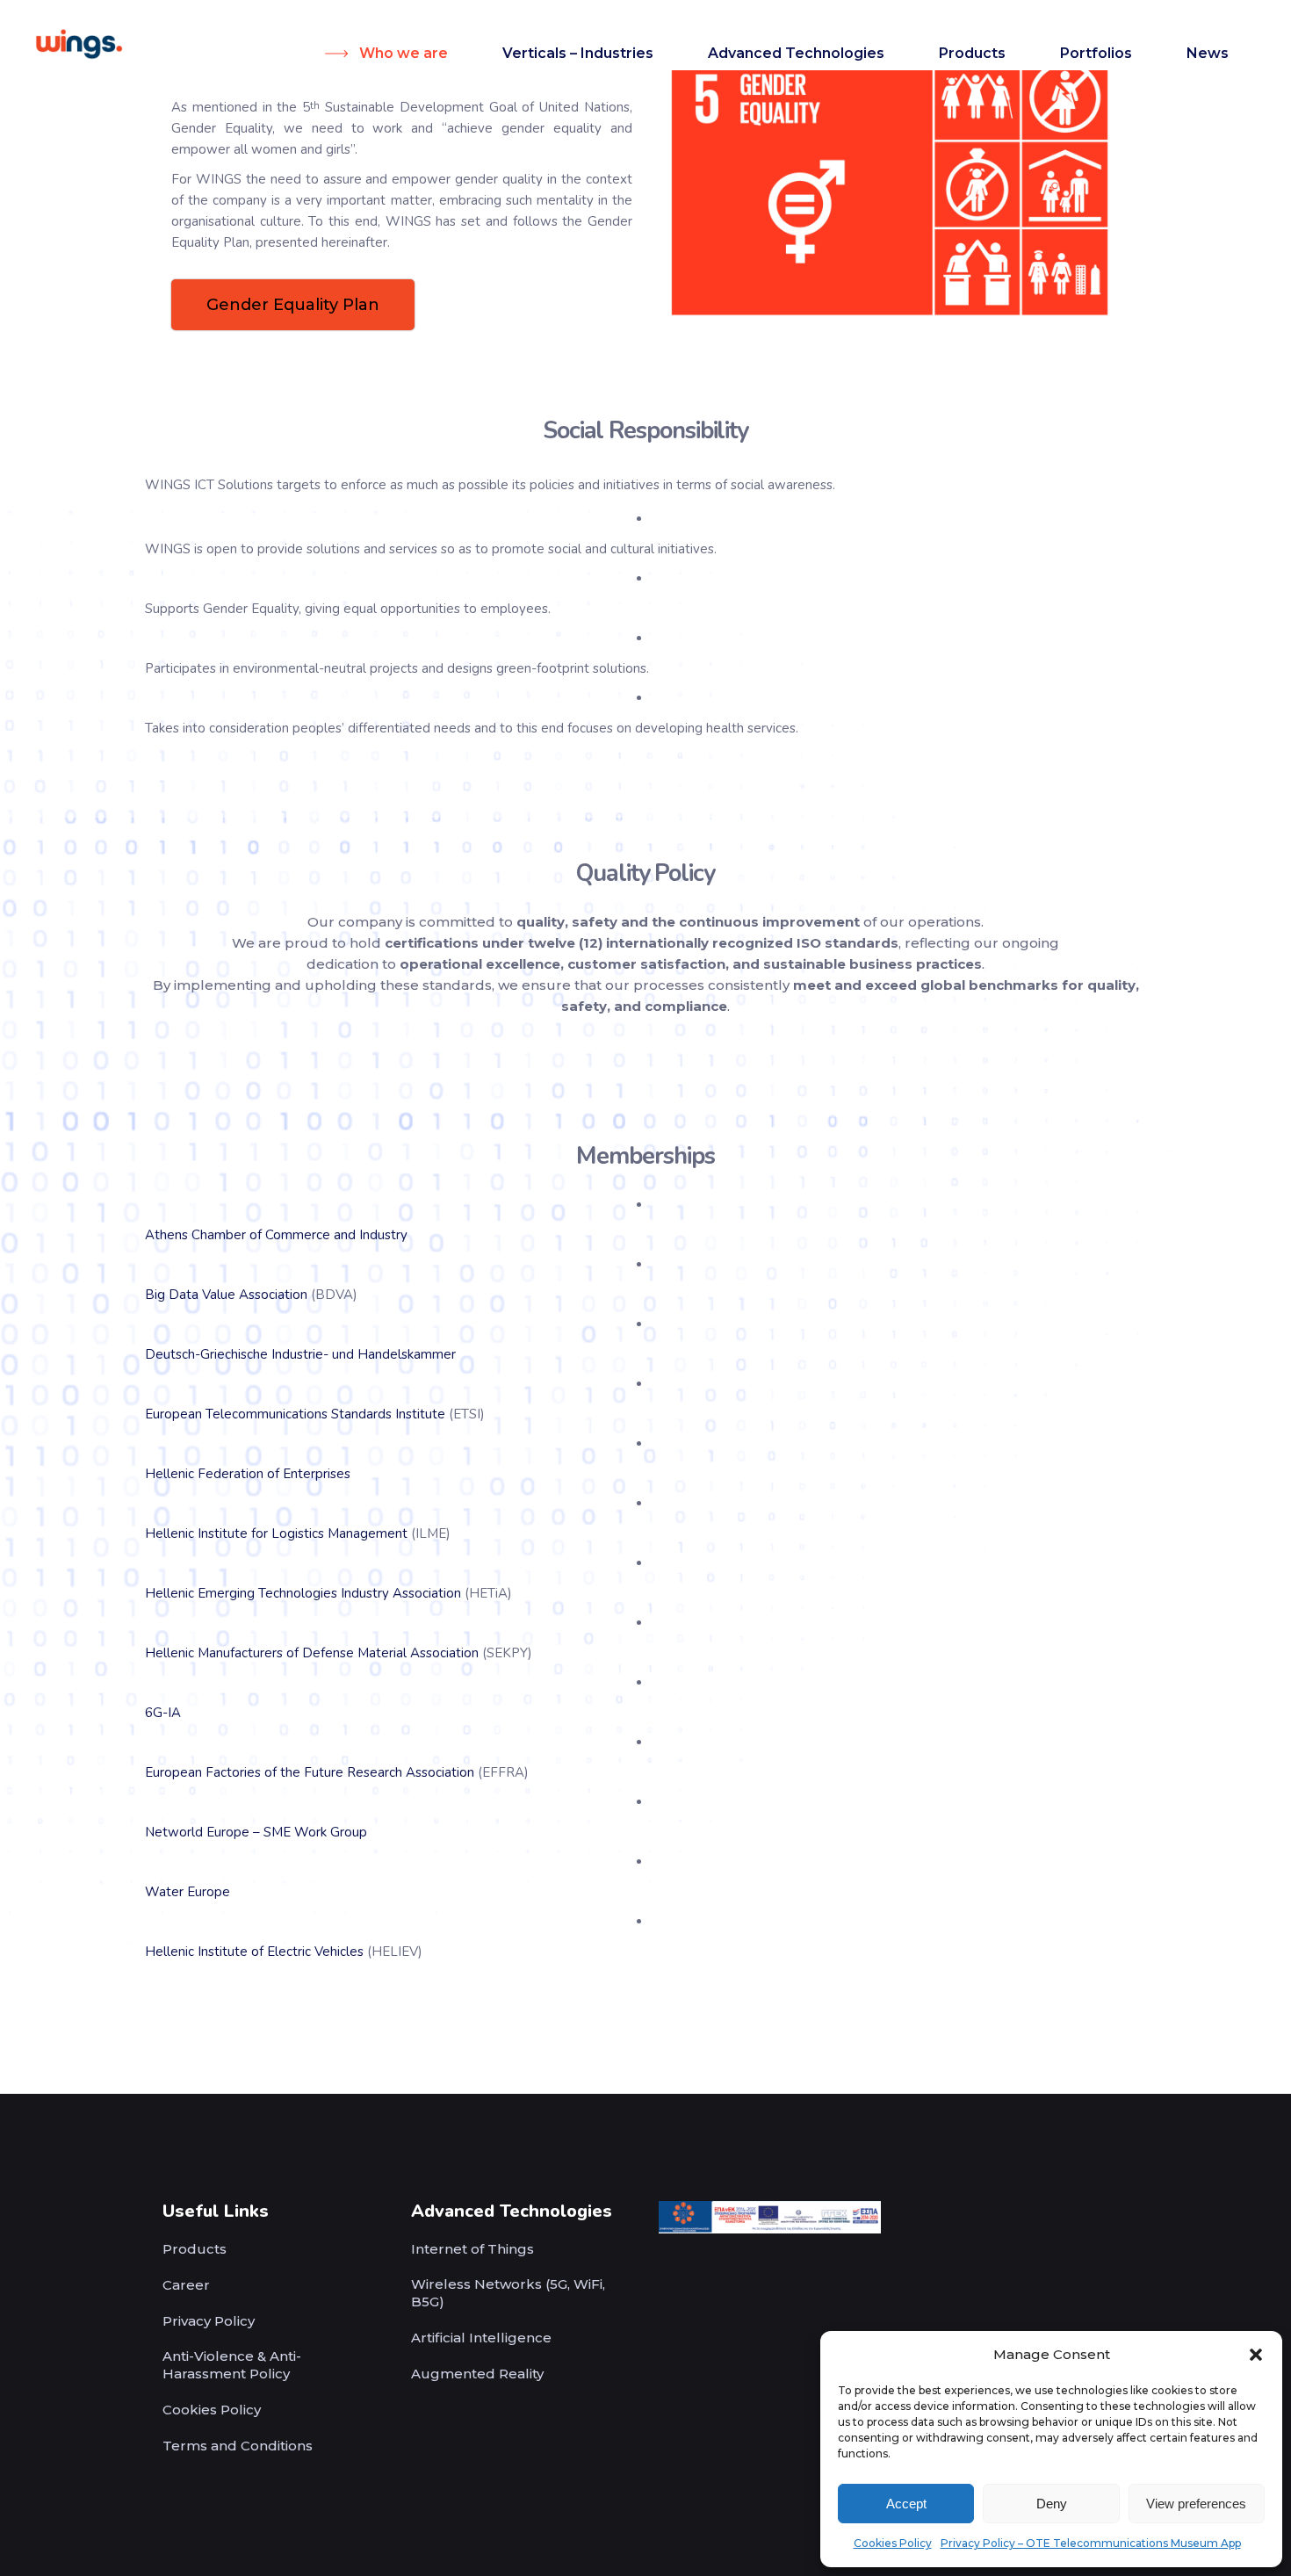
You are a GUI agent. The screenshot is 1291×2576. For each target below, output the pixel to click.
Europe (209, 1892)
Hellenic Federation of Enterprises (248, 1474)
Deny (1052, 2504)
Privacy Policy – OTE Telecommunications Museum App (1091, 2543)
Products (195, 2249)
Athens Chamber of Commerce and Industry (276, 1235)
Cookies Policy (893, 2543)
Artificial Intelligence (481, 2338)
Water (164, 1892)
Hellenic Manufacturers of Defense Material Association (312, 1653)
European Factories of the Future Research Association (310, 1772)
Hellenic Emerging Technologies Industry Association (303, 1593)
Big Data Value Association (226, 1295)
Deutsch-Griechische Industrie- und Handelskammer (300, 1354)
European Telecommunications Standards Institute (295, 1414)
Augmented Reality (477, 2374)
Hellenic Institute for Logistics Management (276, 1533)
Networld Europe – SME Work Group (256, 1832)
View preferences (1196, 2504)
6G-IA (163, 1713)
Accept (906, 2504)
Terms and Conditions (238, 2446)
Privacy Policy (209, 2321)
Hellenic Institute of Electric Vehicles (254, 1952)
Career (186, 2285)
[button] (1256, 2355)
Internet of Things (472, 2249)
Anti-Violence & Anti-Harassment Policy (232, 2365)
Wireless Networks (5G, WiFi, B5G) (508, 2293)
